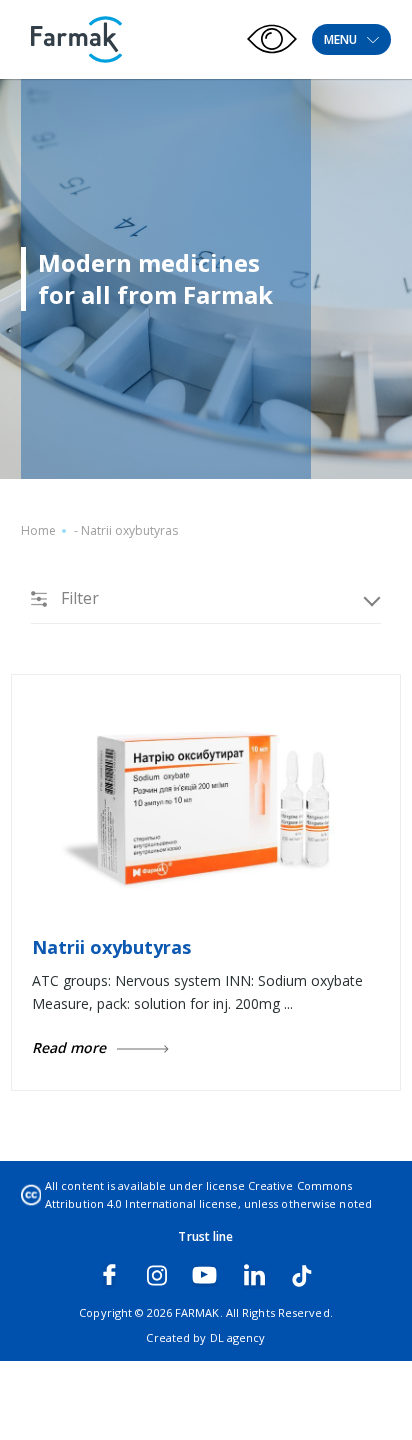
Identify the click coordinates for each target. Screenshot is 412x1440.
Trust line (205, 1236)
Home (38, 530)
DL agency (238, 1337)
